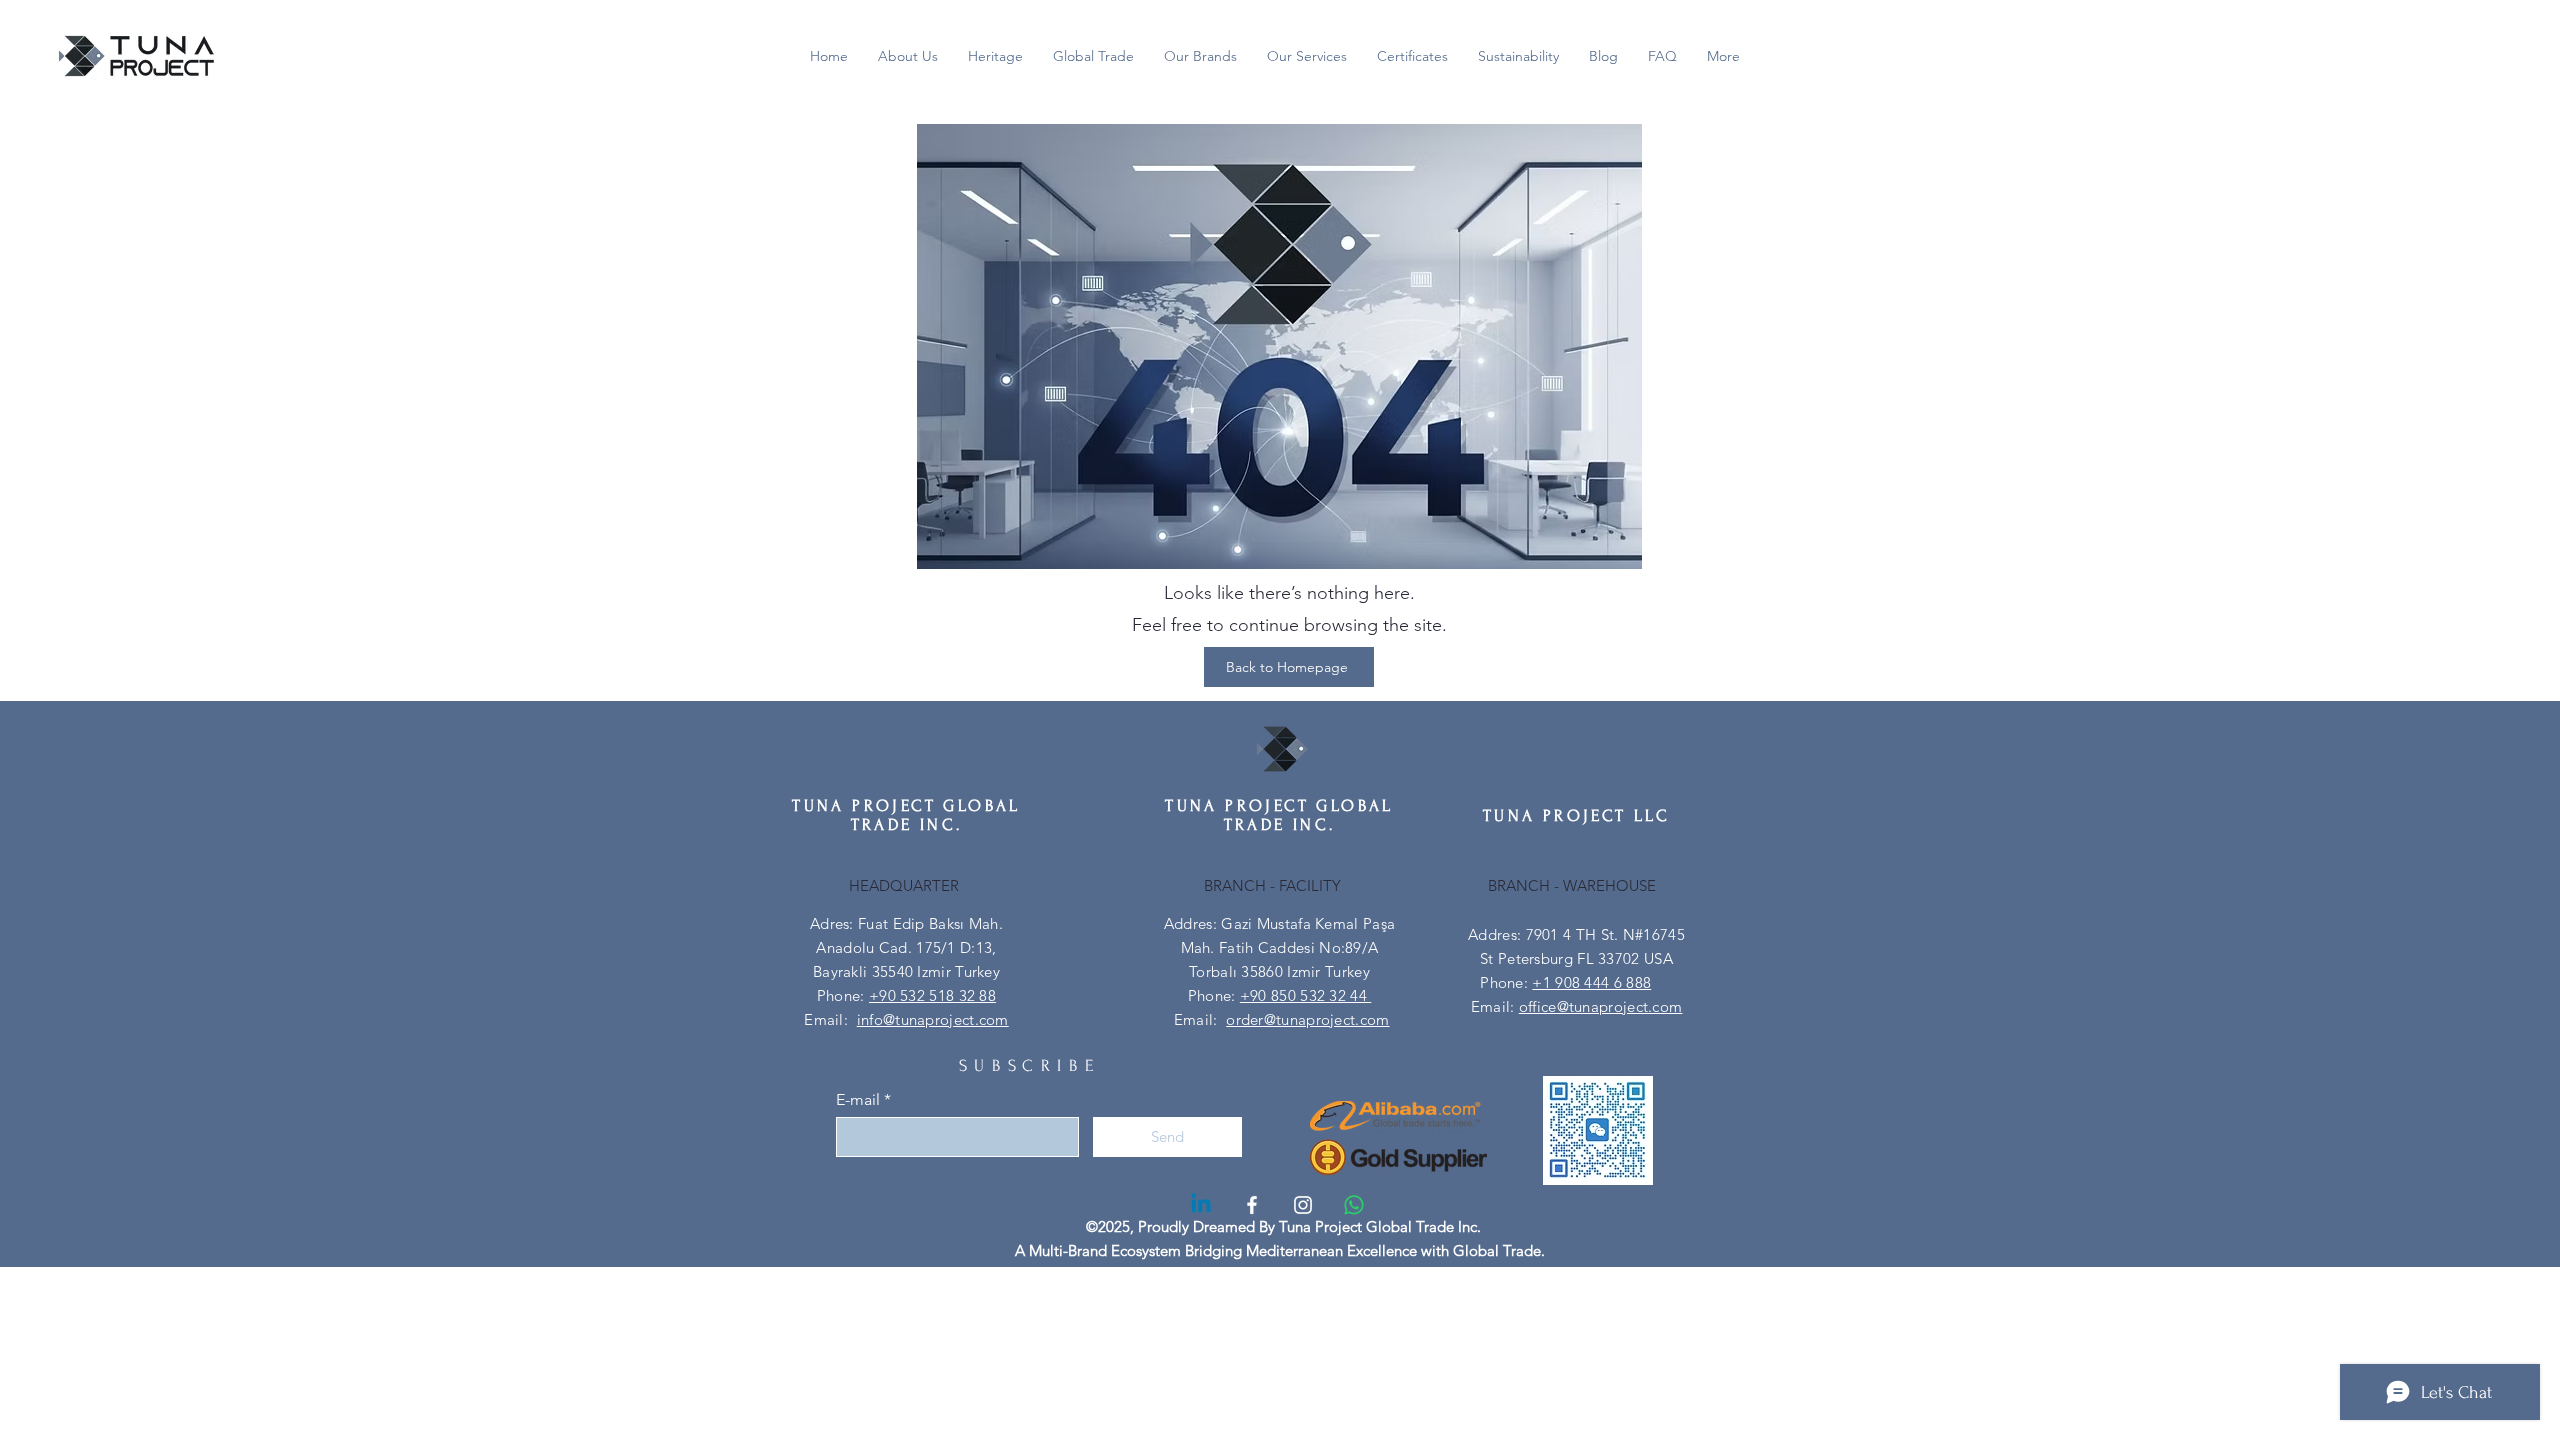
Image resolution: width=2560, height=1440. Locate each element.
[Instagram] (1303, 1205)
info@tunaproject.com (933, 1019)
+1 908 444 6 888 (1591, 982)
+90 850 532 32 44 (1305, 995)
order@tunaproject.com (1307, 1019)
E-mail (858, 1100)
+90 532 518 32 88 (932, 995)
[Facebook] (1252, 1205)
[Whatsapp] (1354, 1205)
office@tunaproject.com (1601, 1006)
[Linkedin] (1201, 1205)
